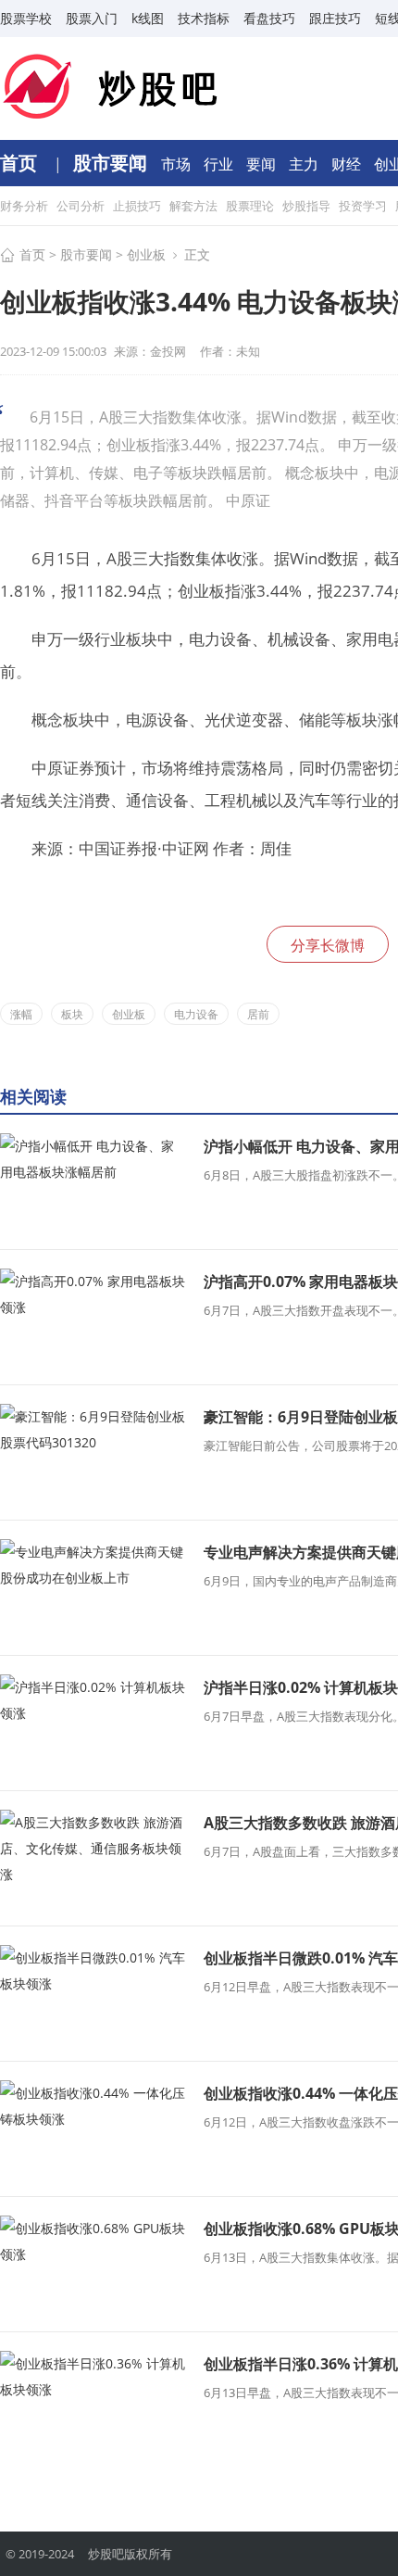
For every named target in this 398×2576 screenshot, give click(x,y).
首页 (21, 163)
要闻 (263, 164)
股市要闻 (112, 163)
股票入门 (92, 18)
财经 (348, 164)
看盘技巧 (269, 18)
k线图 (148, 18)
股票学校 (26, 18)
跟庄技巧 (335, 18)
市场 (178, 164)
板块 (72, 1014)
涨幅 (21, 1014)
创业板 (146, 254)
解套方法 (195, 206)
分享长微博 (328, 945)
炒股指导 (308, 206)
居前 (258, 1014)
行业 (220, 164)
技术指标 (204, 18)
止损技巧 (138, 206)
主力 (305, 164)
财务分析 (25, 206)
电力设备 (196, 1014)
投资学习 (364, 206)
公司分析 (82, 206)
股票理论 (251, 206)
